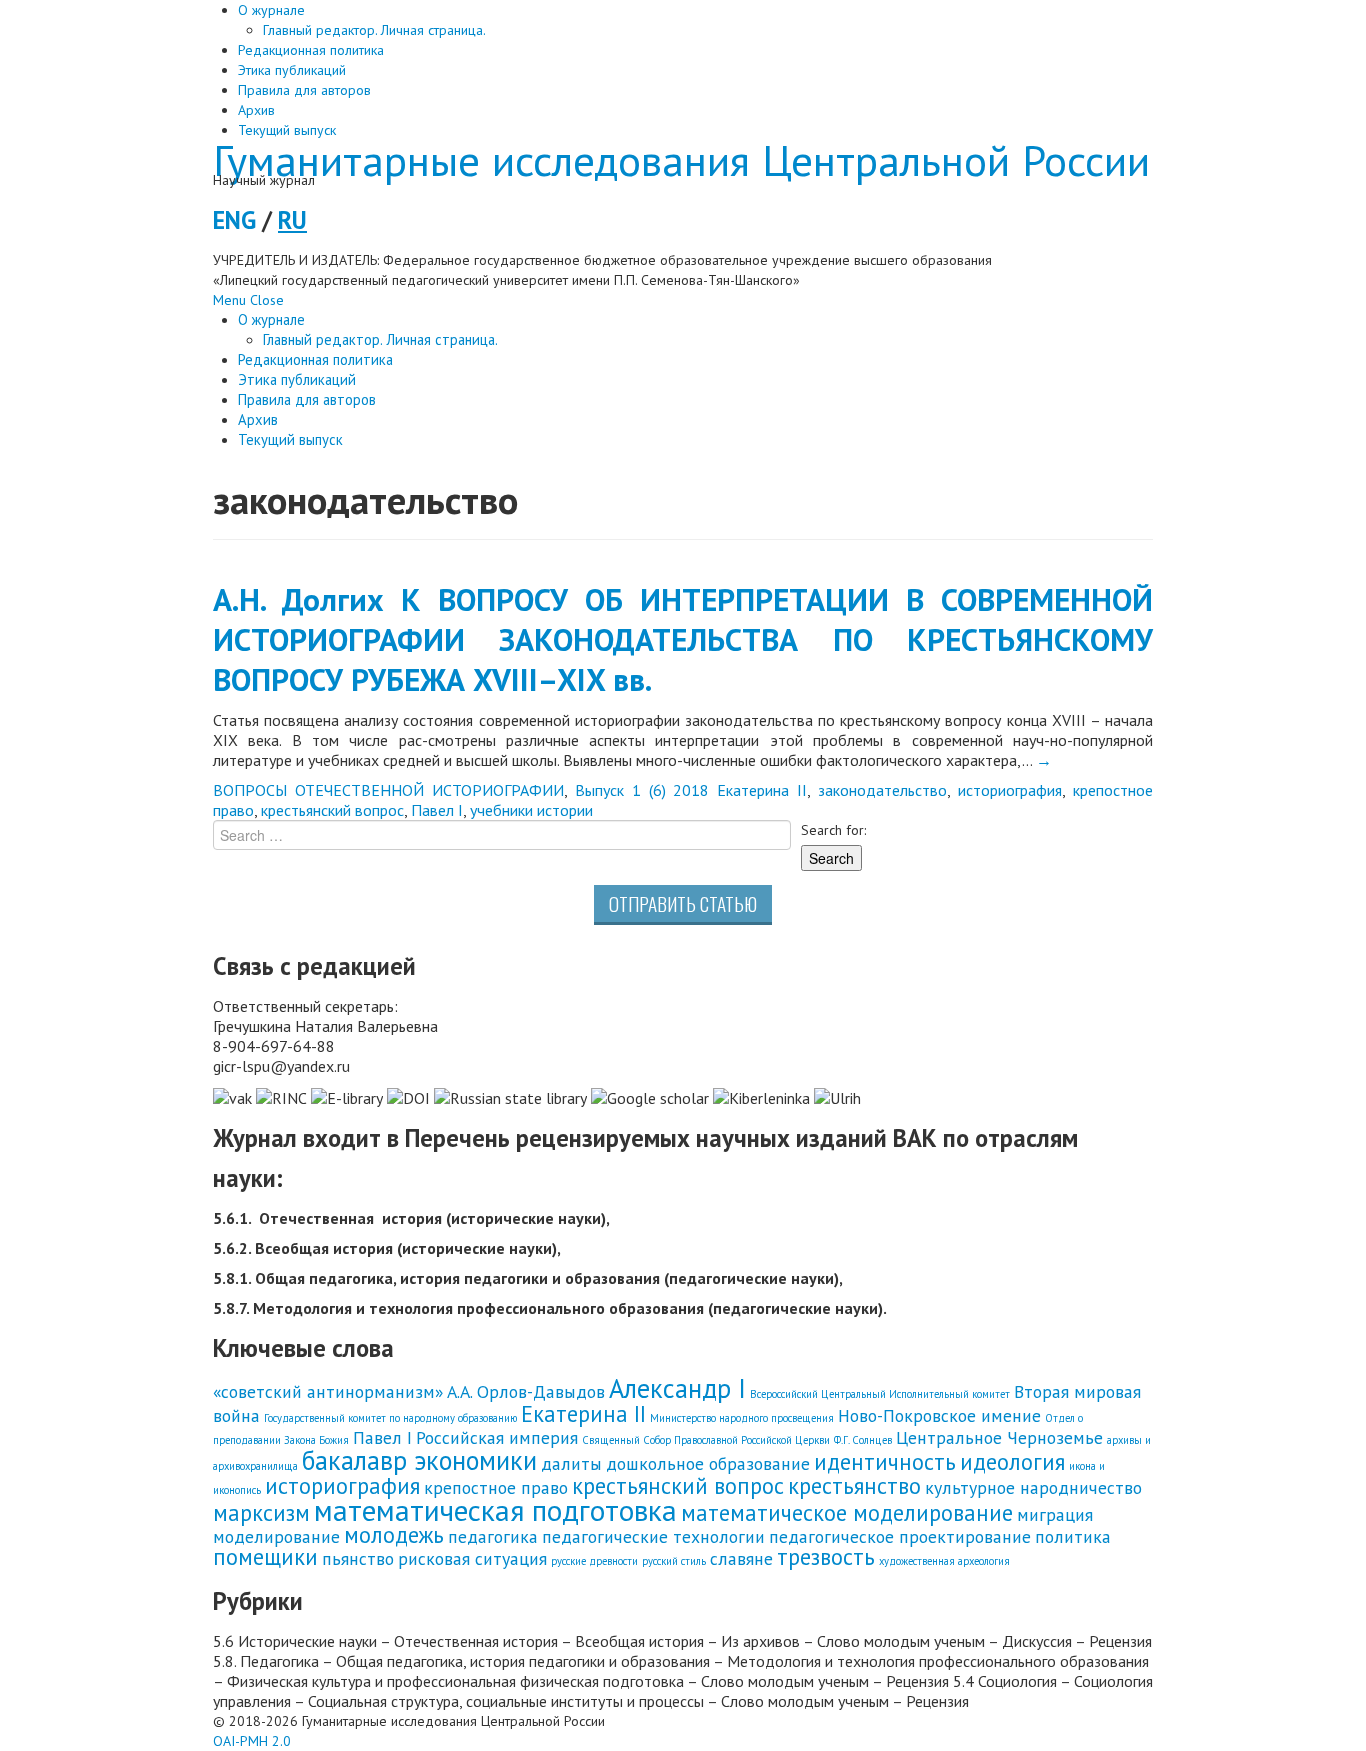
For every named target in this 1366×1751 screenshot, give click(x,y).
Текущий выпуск (287, 130)
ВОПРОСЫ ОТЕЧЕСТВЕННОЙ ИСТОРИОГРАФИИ (388, 790)
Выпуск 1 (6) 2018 (642, 790)
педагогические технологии (653, 1536)
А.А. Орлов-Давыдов (526, 1391)
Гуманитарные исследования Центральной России (681, 160)
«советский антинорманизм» (328, 1391)
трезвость (826, 1556)
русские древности (594, 1561)
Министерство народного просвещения (742, 1418)
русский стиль (674, 1561)
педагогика (493, 1536)
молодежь (394, 1534)
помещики (265, 1556)
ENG (234, 220)
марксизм (261, 1512)
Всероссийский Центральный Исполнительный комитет (880, 1394)
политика (1073, 1536)
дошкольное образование (708, 1463)
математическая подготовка (495, 1510)
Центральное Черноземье (999, 1437)
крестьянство (854, 1485)
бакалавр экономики (419, 1460)
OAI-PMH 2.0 (252, 1741)
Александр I (677, 1388)
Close (267, 300)
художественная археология (944, 1561)
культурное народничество (1033, 1487)
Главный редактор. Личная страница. (374, 30)
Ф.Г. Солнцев (863, 1440)
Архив (256, 110)
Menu (229, 300)
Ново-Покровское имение (939, 1415)
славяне (741, 1558)
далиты (571, 1463)
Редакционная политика (311, 50)
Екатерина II (762, 790)
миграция (1055, 1514)
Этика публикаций (292, 70)
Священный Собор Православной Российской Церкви (706, 1440)
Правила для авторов (304, 90)
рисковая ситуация (472, 1558)
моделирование (276, 1536)
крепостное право (496, 1487)
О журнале (271, 10)
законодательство (882, 790)
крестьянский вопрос (332, 810)
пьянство (358, 1558)
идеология (1012, 1461)
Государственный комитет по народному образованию (390, 1418)
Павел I (437, 810)
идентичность (885, 1461)
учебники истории (531, 810)
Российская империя (497, 1437)
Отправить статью (683, 903)
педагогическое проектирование (900, 1536)
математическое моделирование (847, 1512)
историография (1010, 790)
